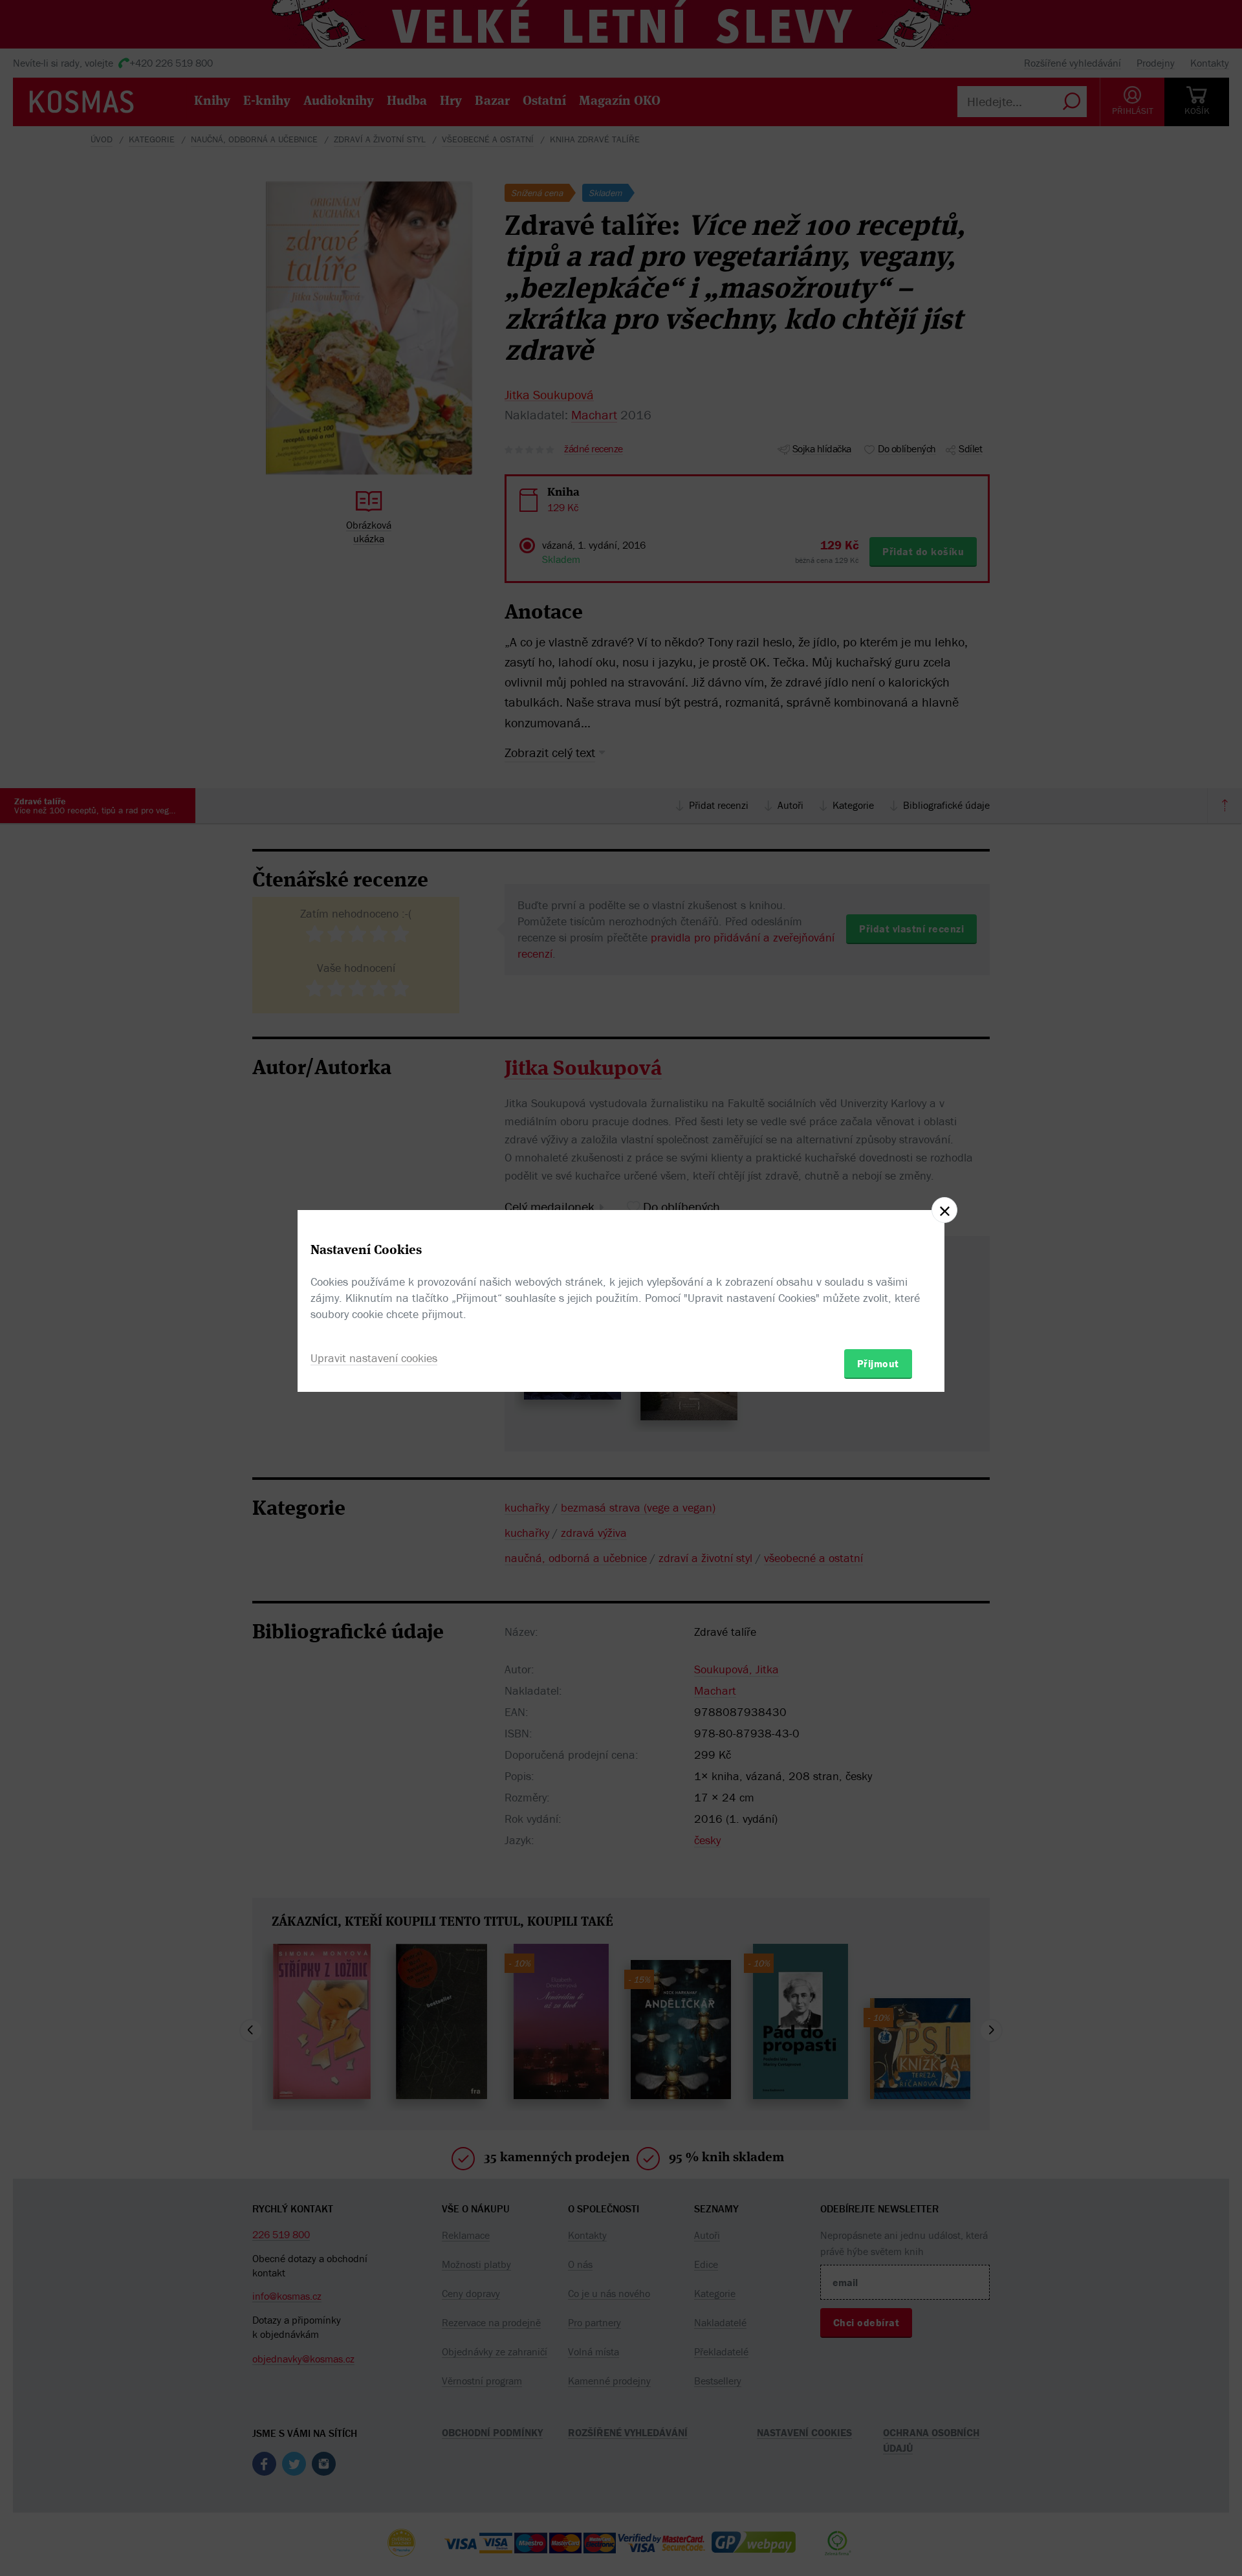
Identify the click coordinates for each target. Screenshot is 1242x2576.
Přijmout (878, 1363)
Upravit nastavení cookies (374, 1358)
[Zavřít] (944, 1210)
